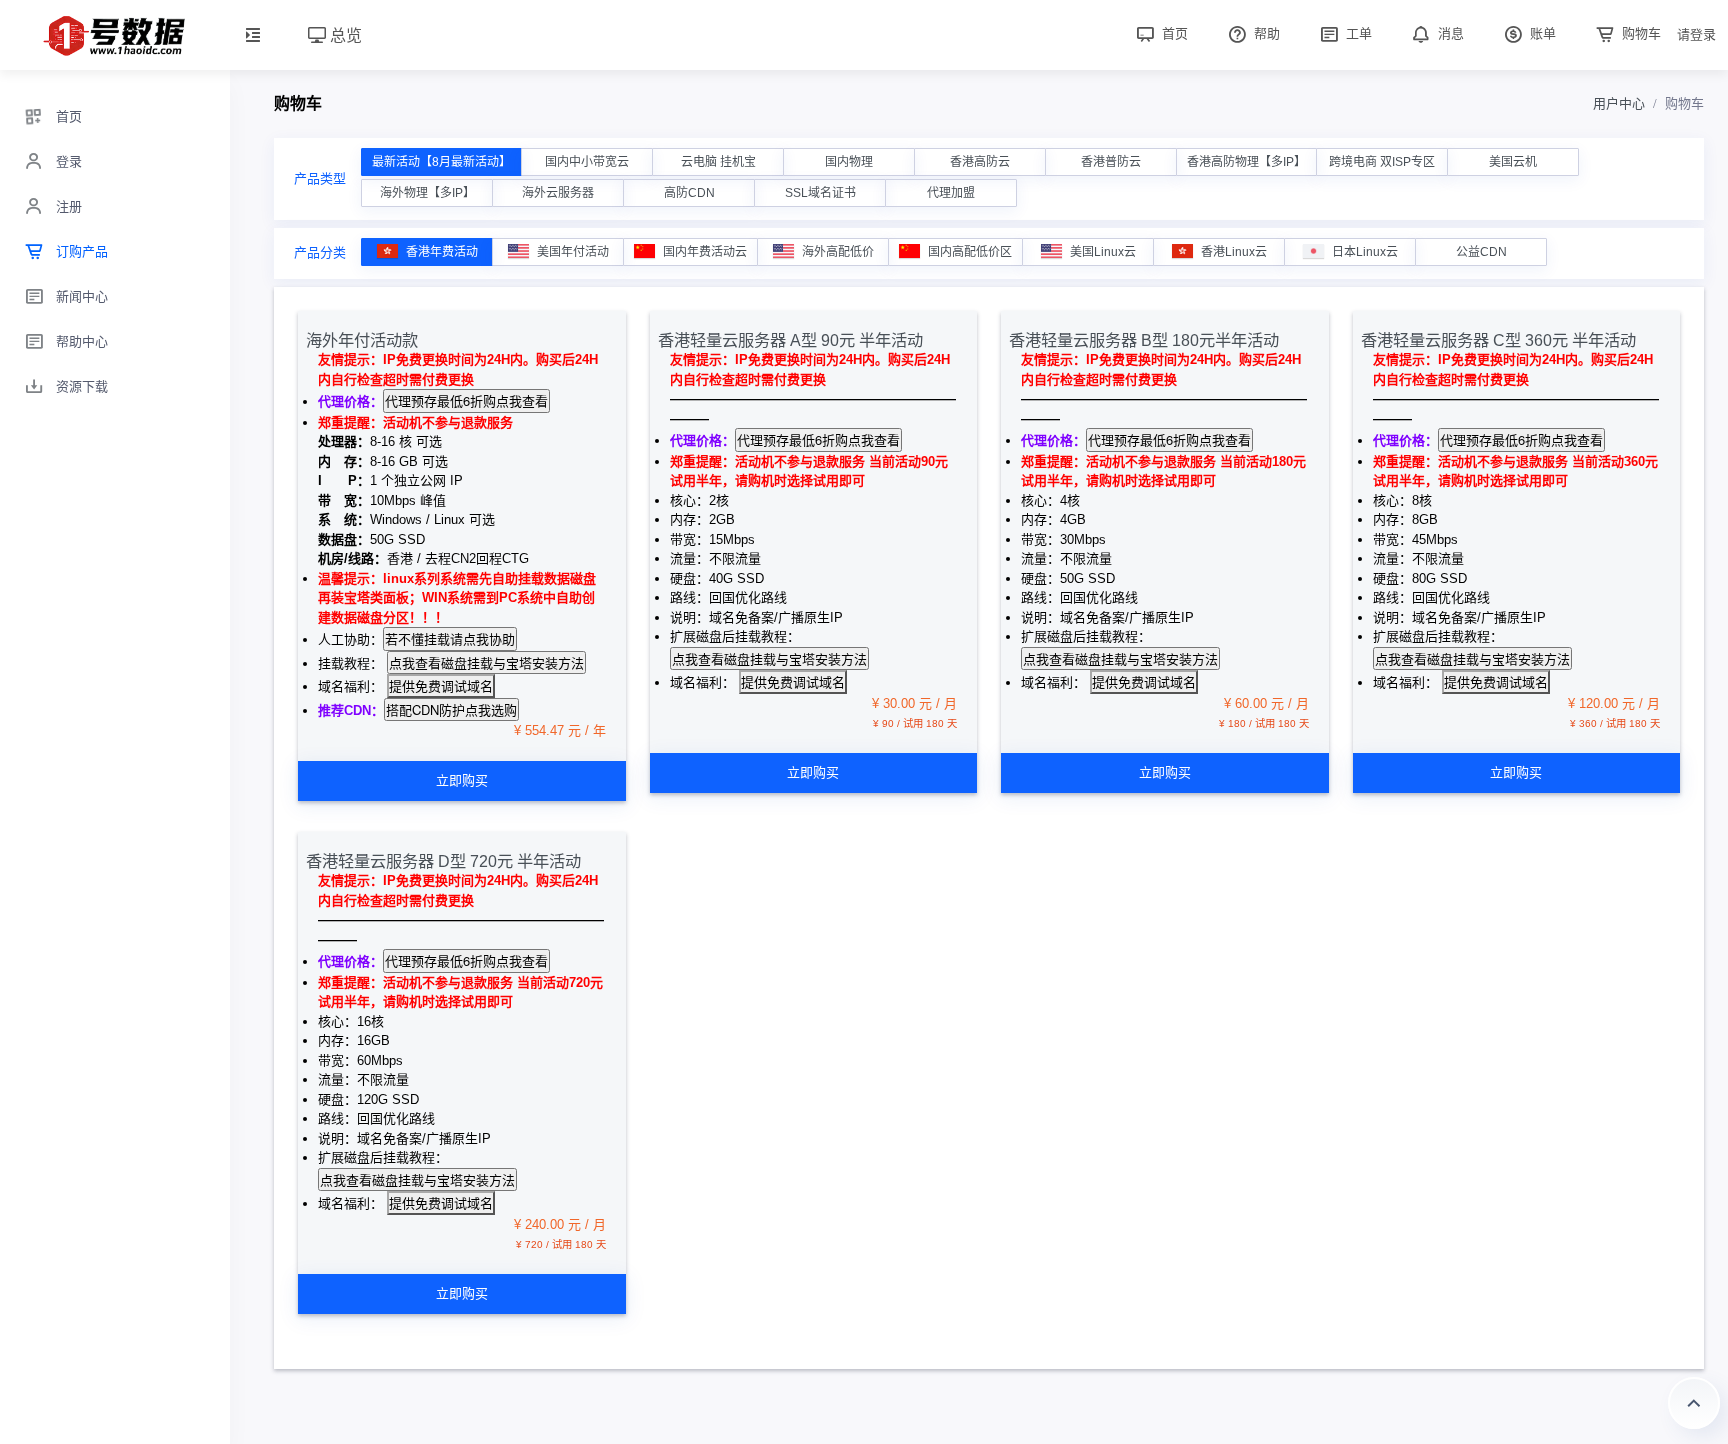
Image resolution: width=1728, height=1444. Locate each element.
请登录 (1696, 34)
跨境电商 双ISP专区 (1382, 162)
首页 (1173, 33)
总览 (344, 34)
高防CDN (689, 193)
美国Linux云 (1103, 252)
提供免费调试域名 (441, 685)
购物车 (1639, 33)
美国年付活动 (573, 252)
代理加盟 (951, 193)
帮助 (1265, 33)
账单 (1541, 33)
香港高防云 (980, 162)
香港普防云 (1111, 162)
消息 (1449, 33)
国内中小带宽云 (587, 162)
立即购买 (462, 780)
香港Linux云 (1234, 252)
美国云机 (1513, 162)
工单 (1357, 33)
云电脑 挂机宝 (718, 162)
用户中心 (1619, 103)
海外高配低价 (838, 252)
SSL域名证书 (820, 193)
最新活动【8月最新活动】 (441, 162)
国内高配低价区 (970, 252)
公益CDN (1481, 252)
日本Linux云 (1365, 252)
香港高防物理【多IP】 (1246, 162)
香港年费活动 (442, 252)
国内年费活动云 (705, 252)
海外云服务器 (558, 193)
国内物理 (849, 162)
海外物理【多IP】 (427, 193)
